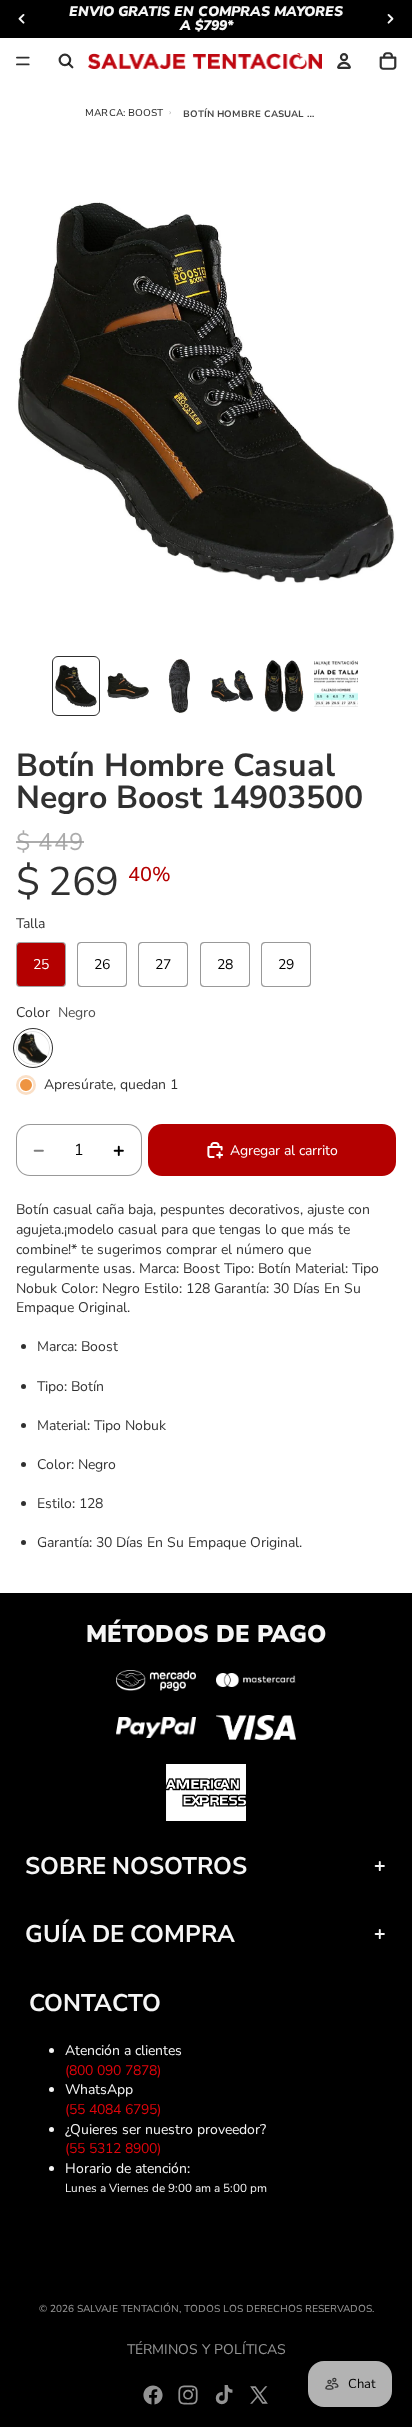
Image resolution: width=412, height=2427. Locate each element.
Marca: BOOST (124, 112)
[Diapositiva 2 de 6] (128, 686)
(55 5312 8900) (117, 2148)
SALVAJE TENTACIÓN (128, 2309)
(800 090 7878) (117, 2070)
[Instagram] (188, 2395)
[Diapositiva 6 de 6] (336, 686)
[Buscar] (66, 61)
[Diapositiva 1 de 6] (76, 686)
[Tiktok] (224, 2395)
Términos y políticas (206, 2349)
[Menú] (23, 61)
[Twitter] (259, 2395)
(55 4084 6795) (117, 2109)
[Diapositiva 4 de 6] (232, 686)
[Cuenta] (344, 61)
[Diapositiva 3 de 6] (180, 686)
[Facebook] (153, 2395)
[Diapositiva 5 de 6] (284, 686)
